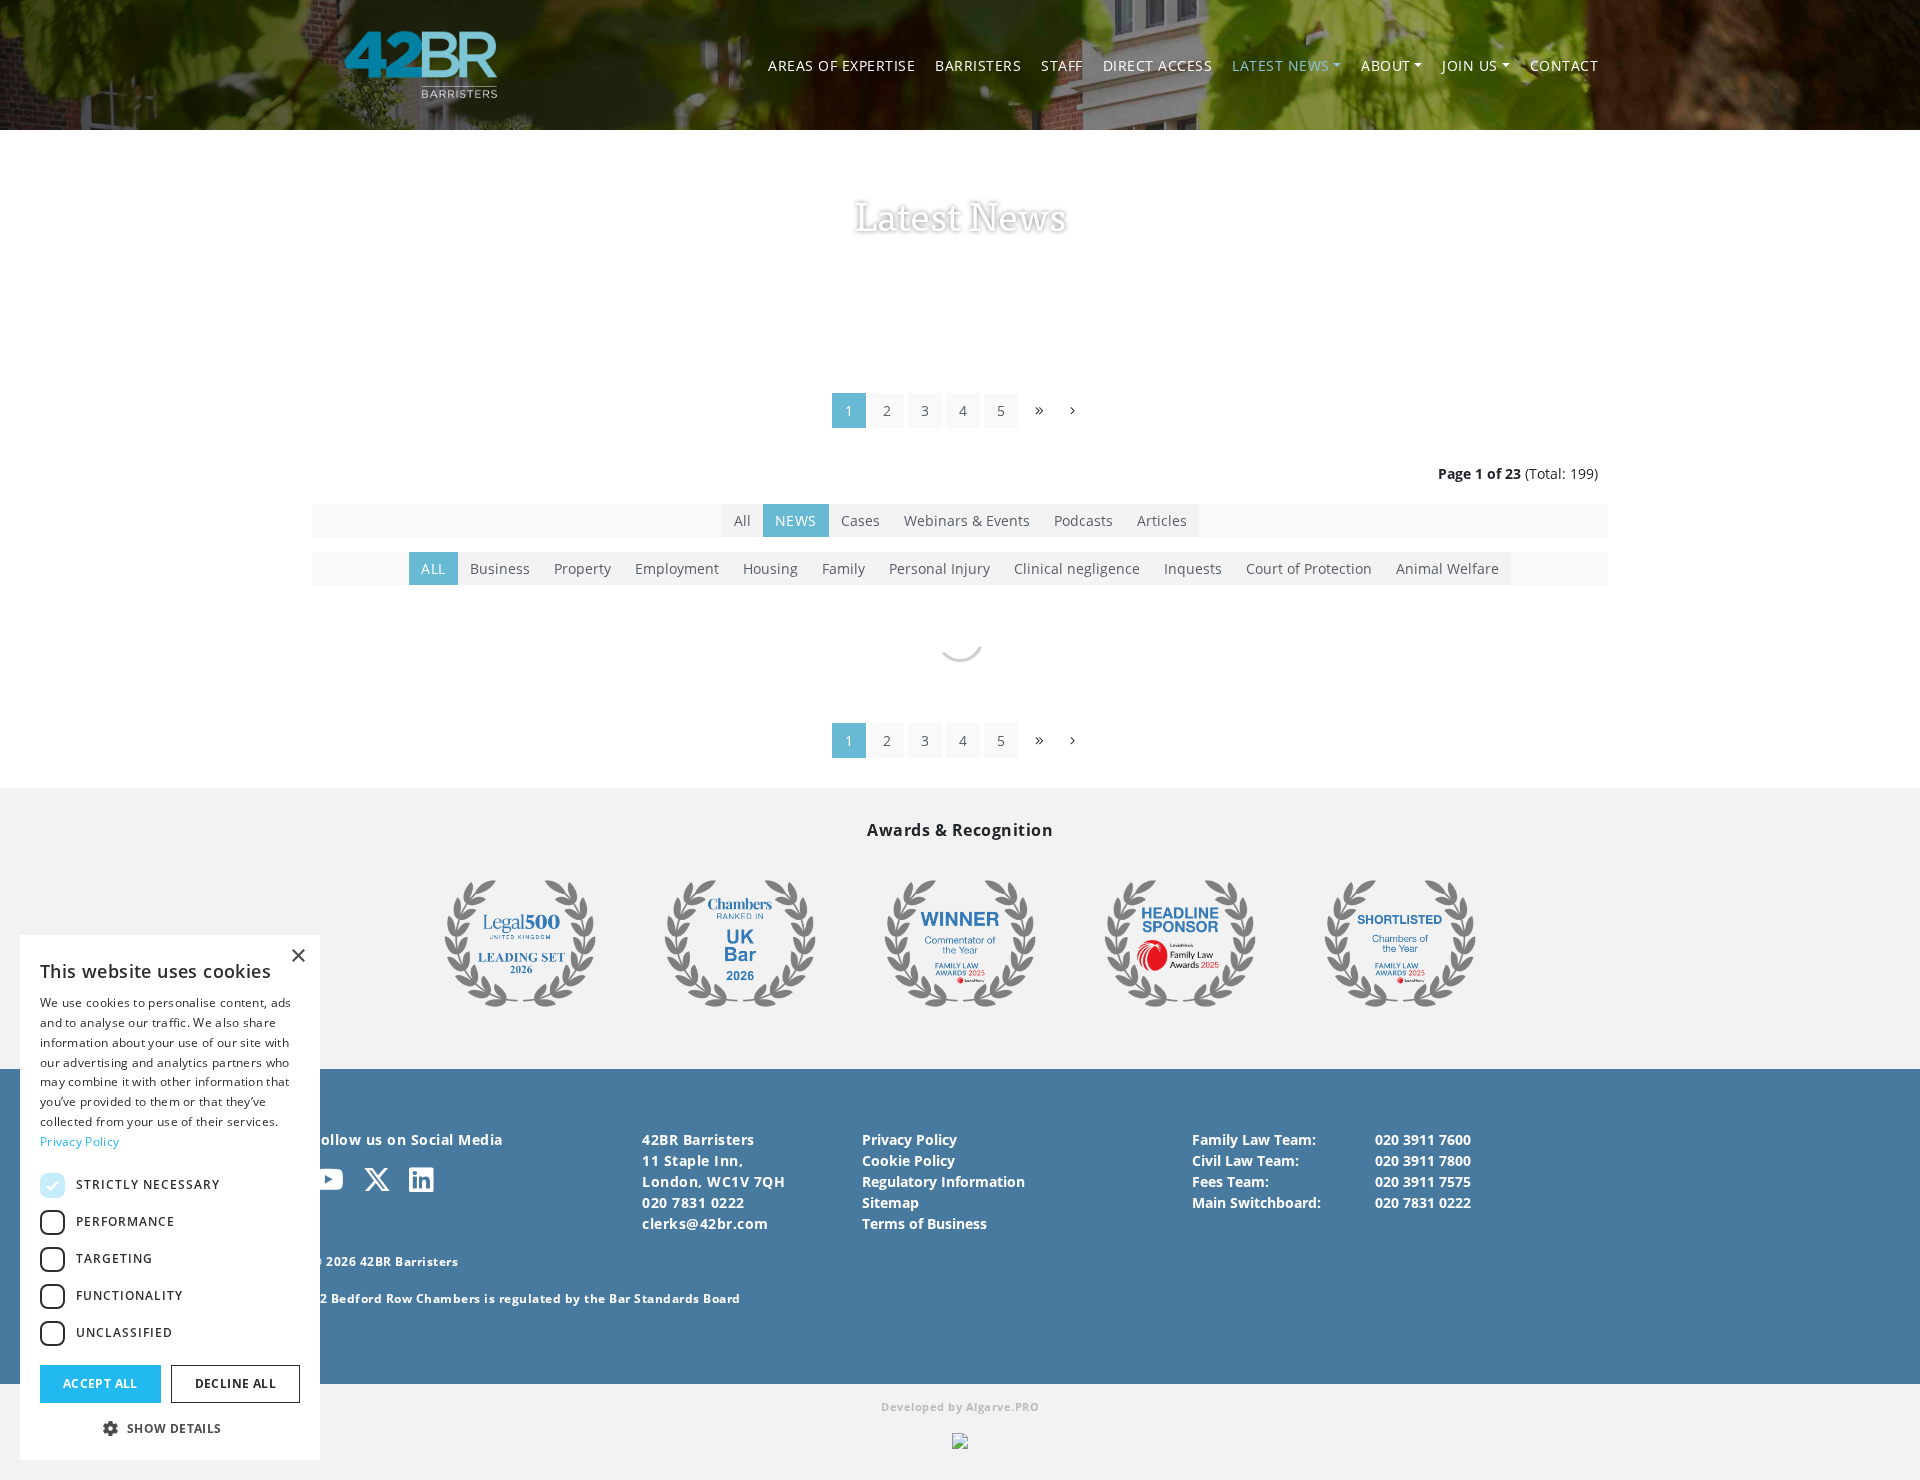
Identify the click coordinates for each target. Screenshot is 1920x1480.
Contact (1564, 65)
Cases (860, 520)
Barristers (978, 65)
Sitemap (890, 1202)
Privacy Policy (909, 1139)
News (796, 520)
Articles (1162, 520)
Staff (1062, 65)
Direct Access (1158, 65)
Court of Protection (1309, 568)
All (742, 520)
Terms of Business (924, 1223)
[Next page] (1072, 410)
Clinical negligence (1077, 568)
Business (500, 568)
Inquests (1193, 568)
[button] (170, 1428)
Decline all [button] (235, 1383)
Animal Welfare (1447, 568)
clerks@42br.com (705, 1223)
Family (843, 568)
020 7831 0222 (693, 1202)
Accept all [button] (100, 1383)
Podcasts (1083, 520)
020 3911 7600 (1423, 1139)
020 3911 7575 (1423, 1181)
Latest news (1281, 65)
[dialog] (170, 1197)
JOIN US (1470, 65)
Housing (770, 568)
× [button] (297, 956)
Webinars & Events (967, 520)
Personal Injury (939, 568)
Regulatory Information (943, 1181)
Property (582, 568)
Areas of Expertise (841, 65)
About (1386, 65)
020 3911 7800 (1423, 1160)
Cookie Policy (908, 1160)
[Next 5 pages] (1039, 410)
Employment (677, 568)
